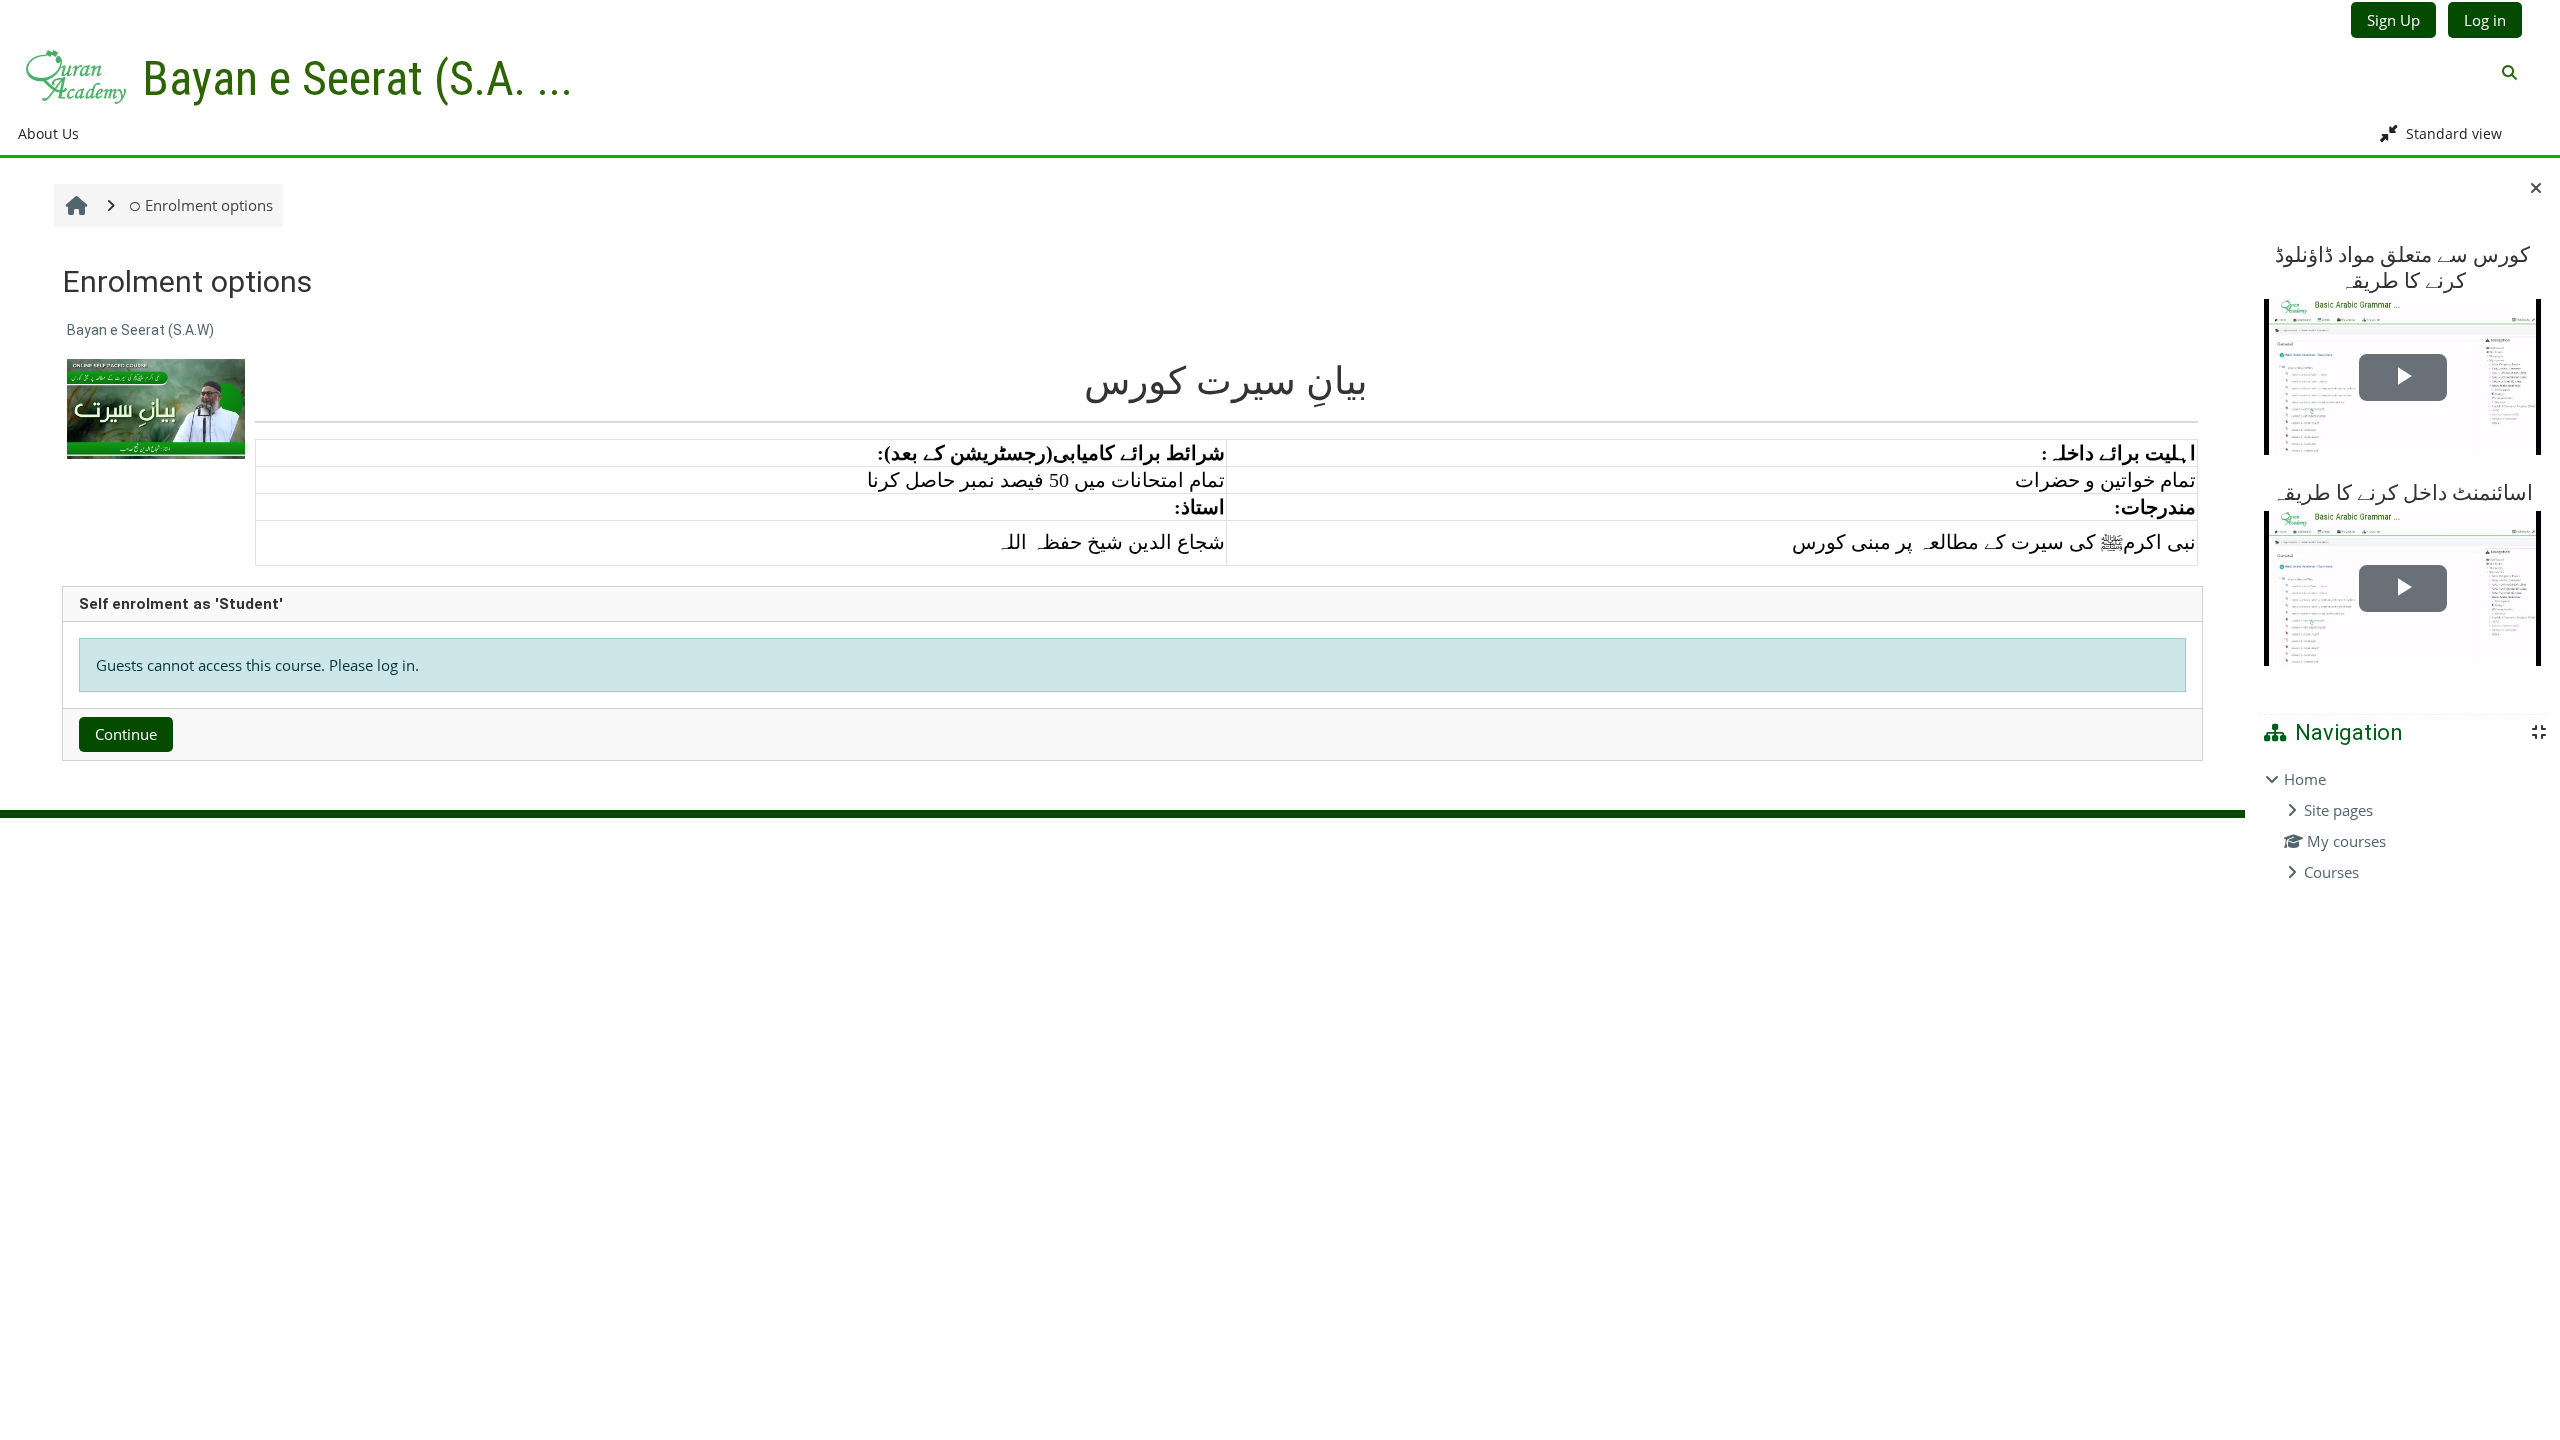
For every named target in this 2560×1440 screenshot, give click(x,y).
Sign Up (2393, 20)
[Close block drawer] (2536, 188)
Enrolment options (209, 205)
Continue (126, 734)
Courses (2331, 872)
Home (2305, 779)
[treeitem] (2402, 825)
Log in (2485, 20)
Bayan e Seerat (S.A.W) (140, 330)
